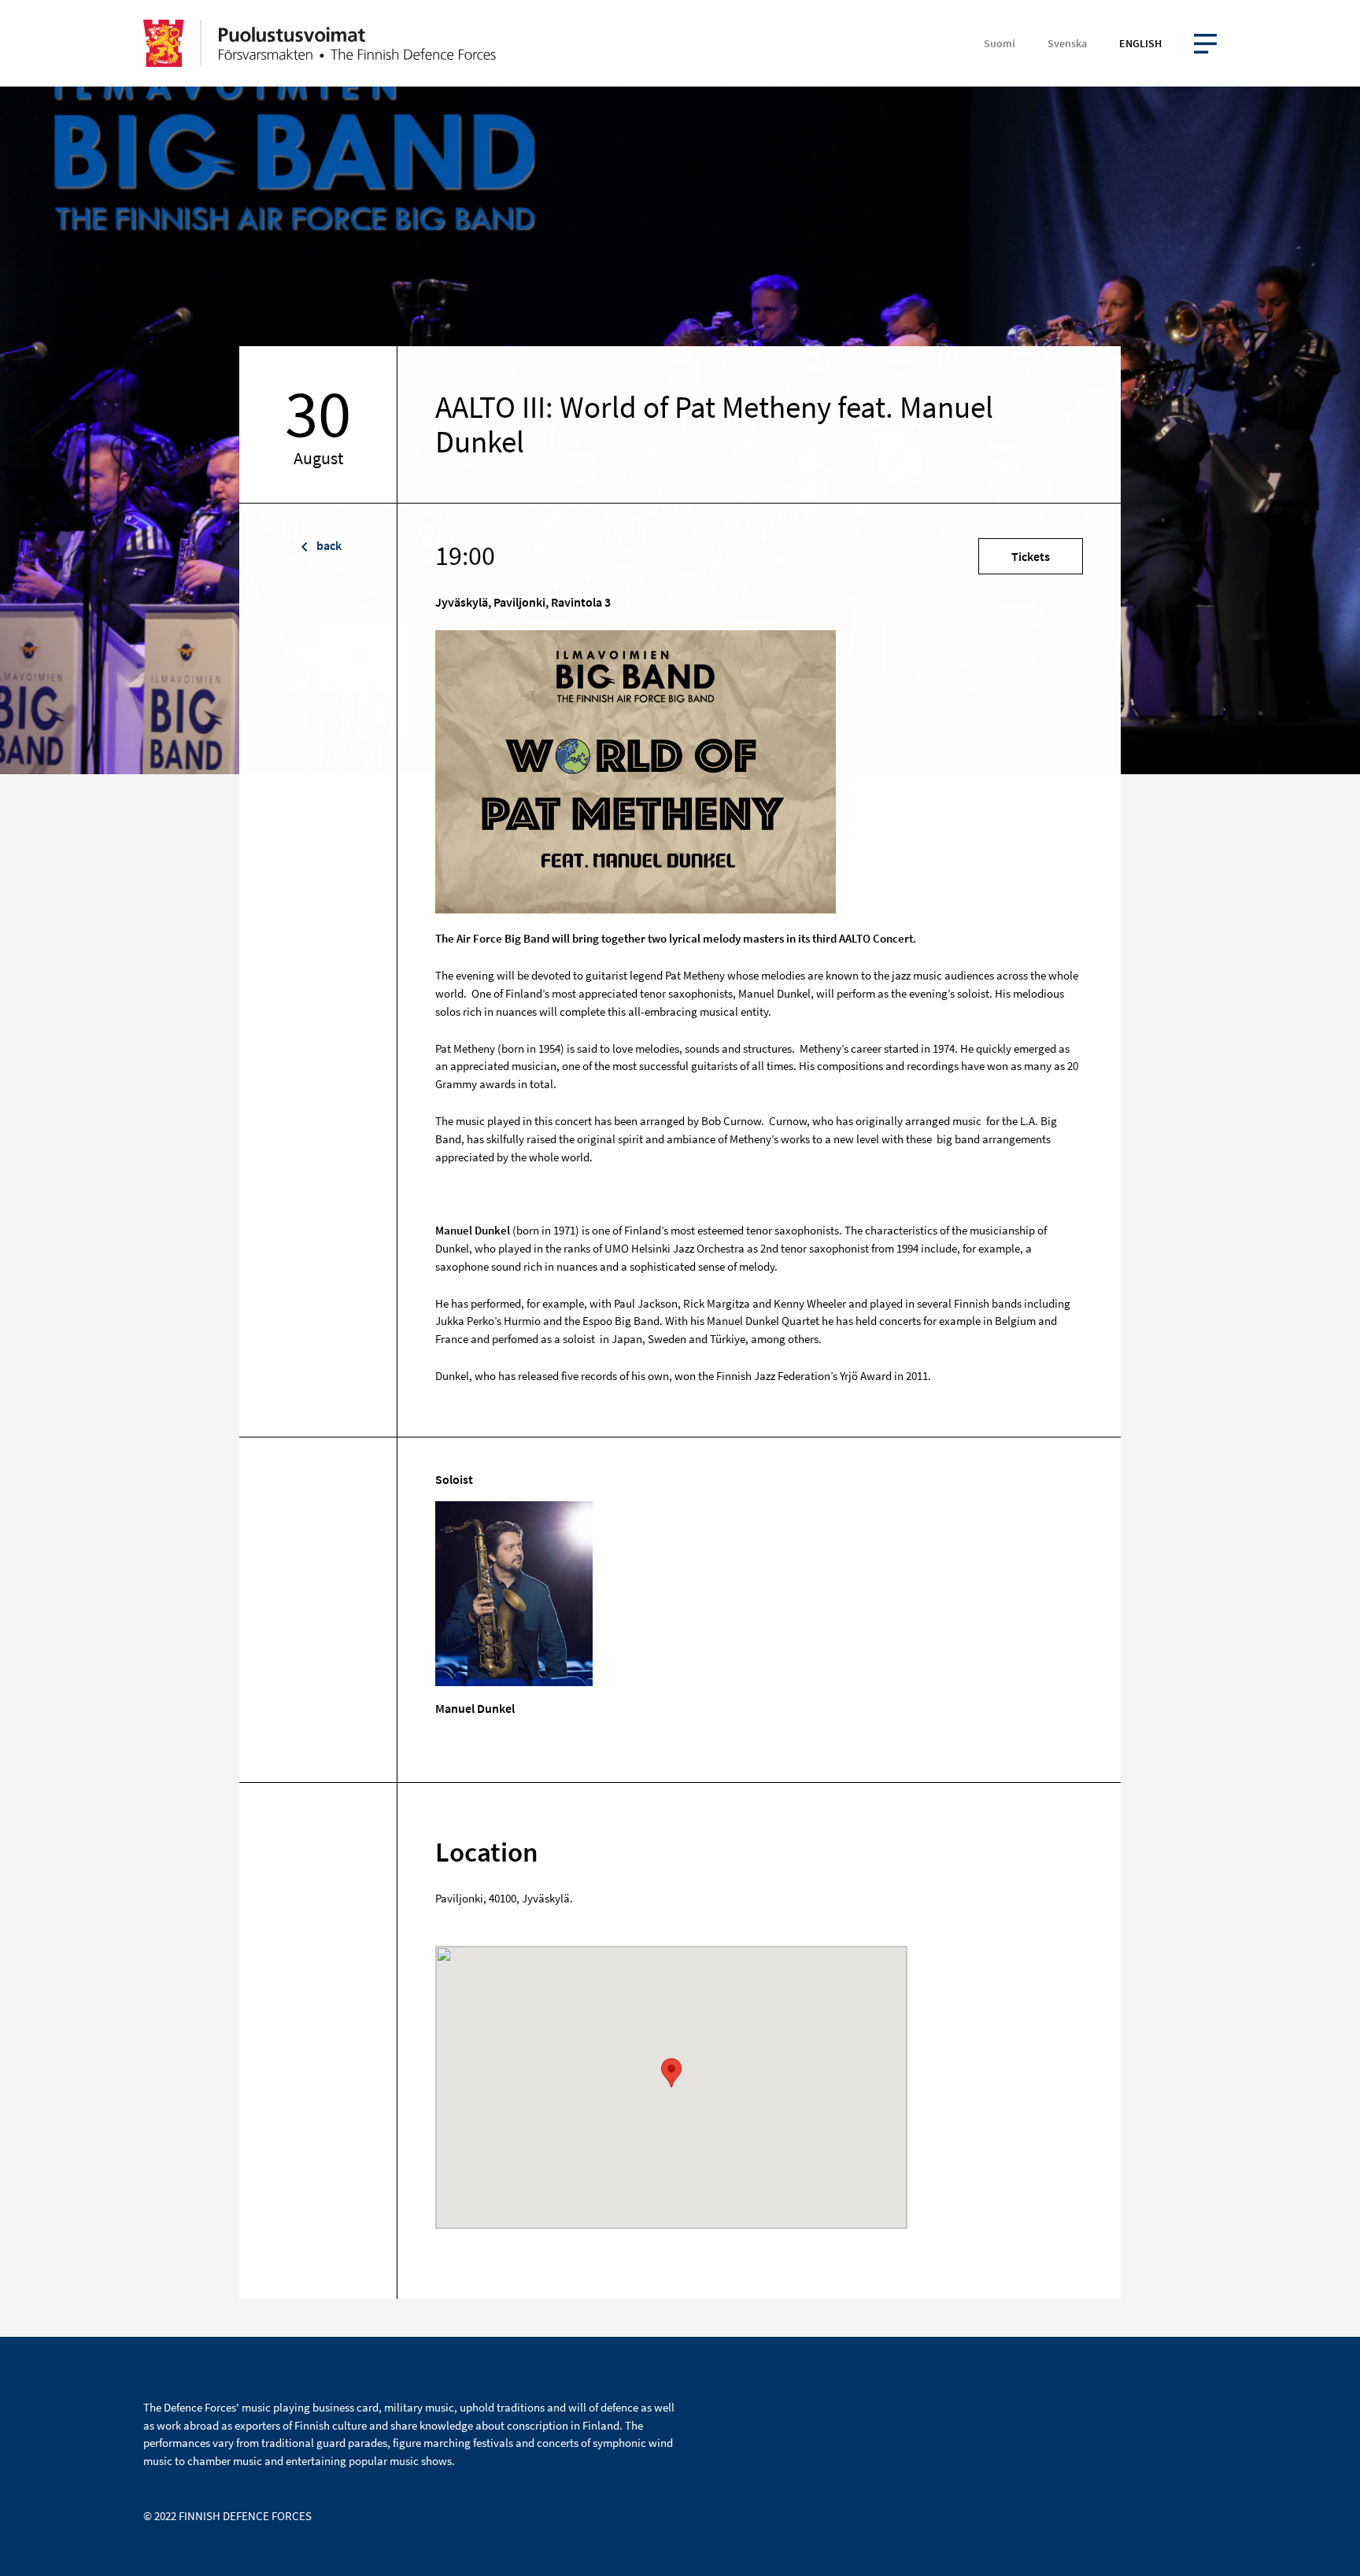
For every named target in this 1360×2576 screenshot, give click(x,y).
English (1140, 43)
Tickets (1031, 556)
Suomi (1000, 43)
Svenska (1067, 43)
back (328, 545)
